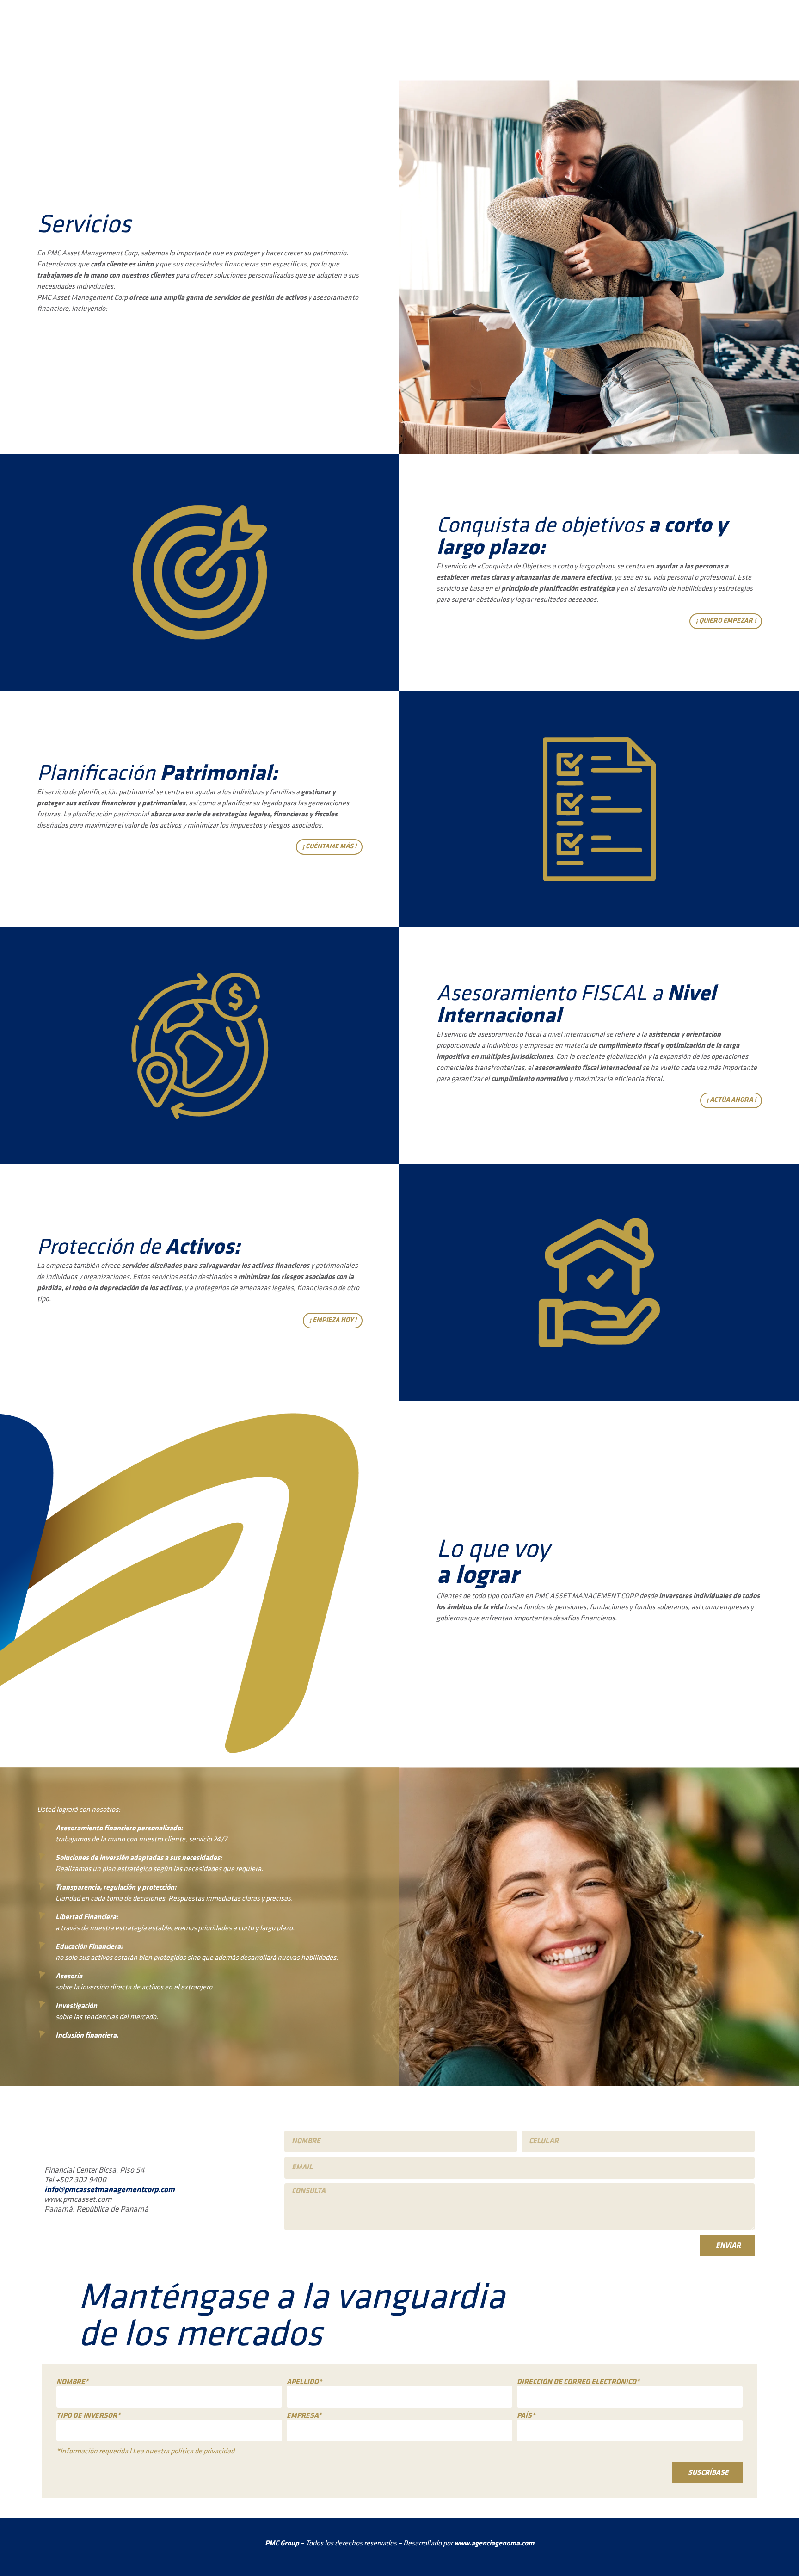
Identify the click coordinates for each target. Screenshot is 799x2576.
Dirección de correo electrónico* (578, 2382)
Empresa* (304, 2416)
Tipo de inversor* (88, 2416)
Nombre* (72, 2382)
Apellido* (304, 2382)
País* (526, 2416)
